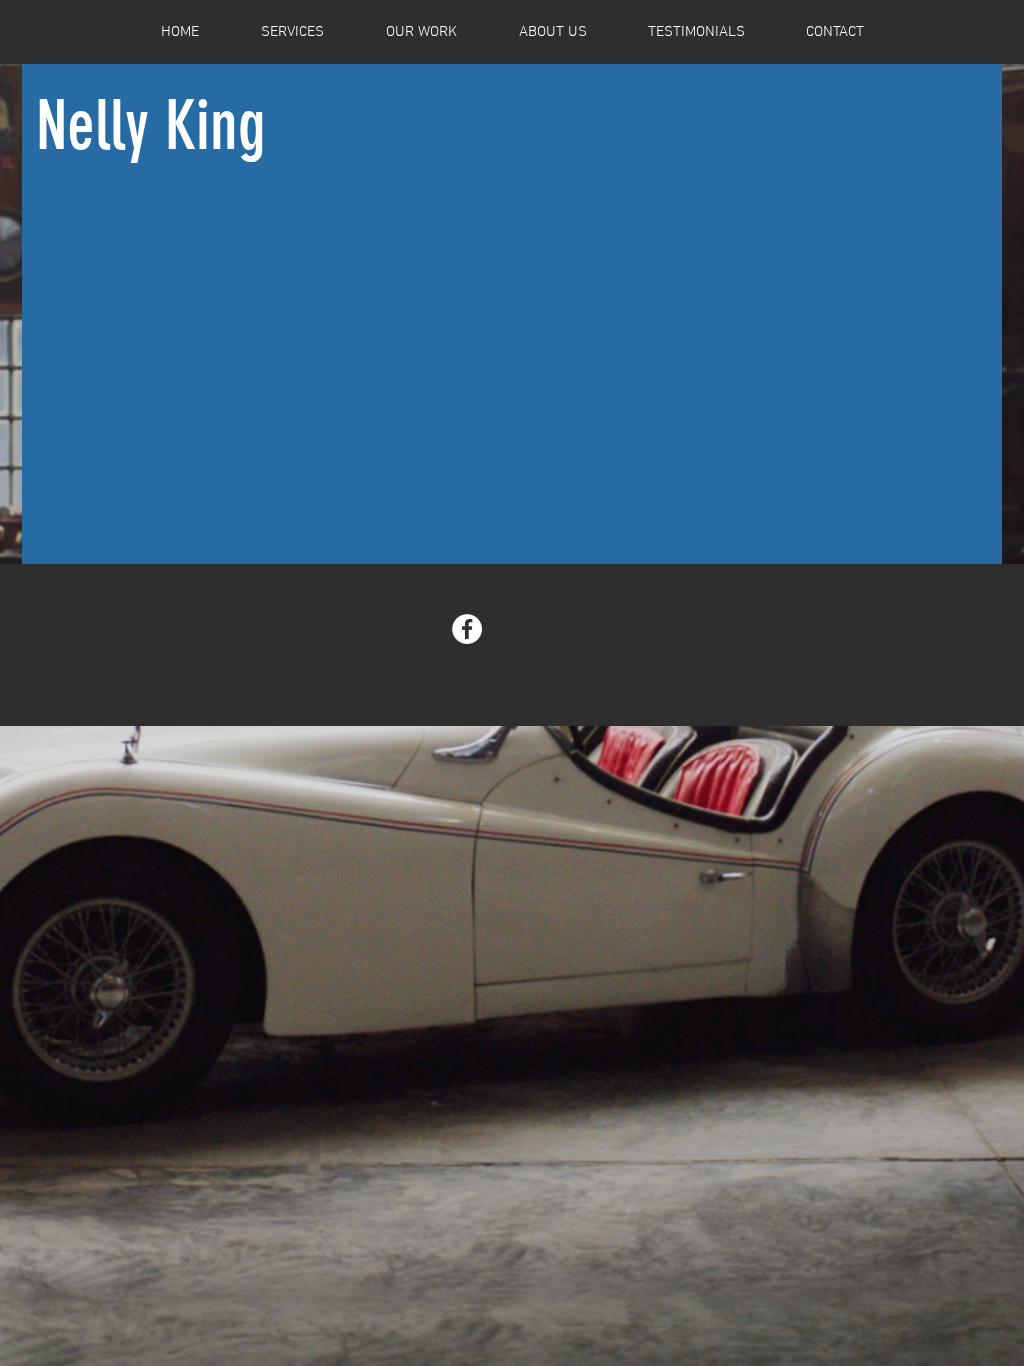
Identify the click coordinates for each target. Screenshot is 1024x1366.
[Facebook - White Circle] (467, 629)
